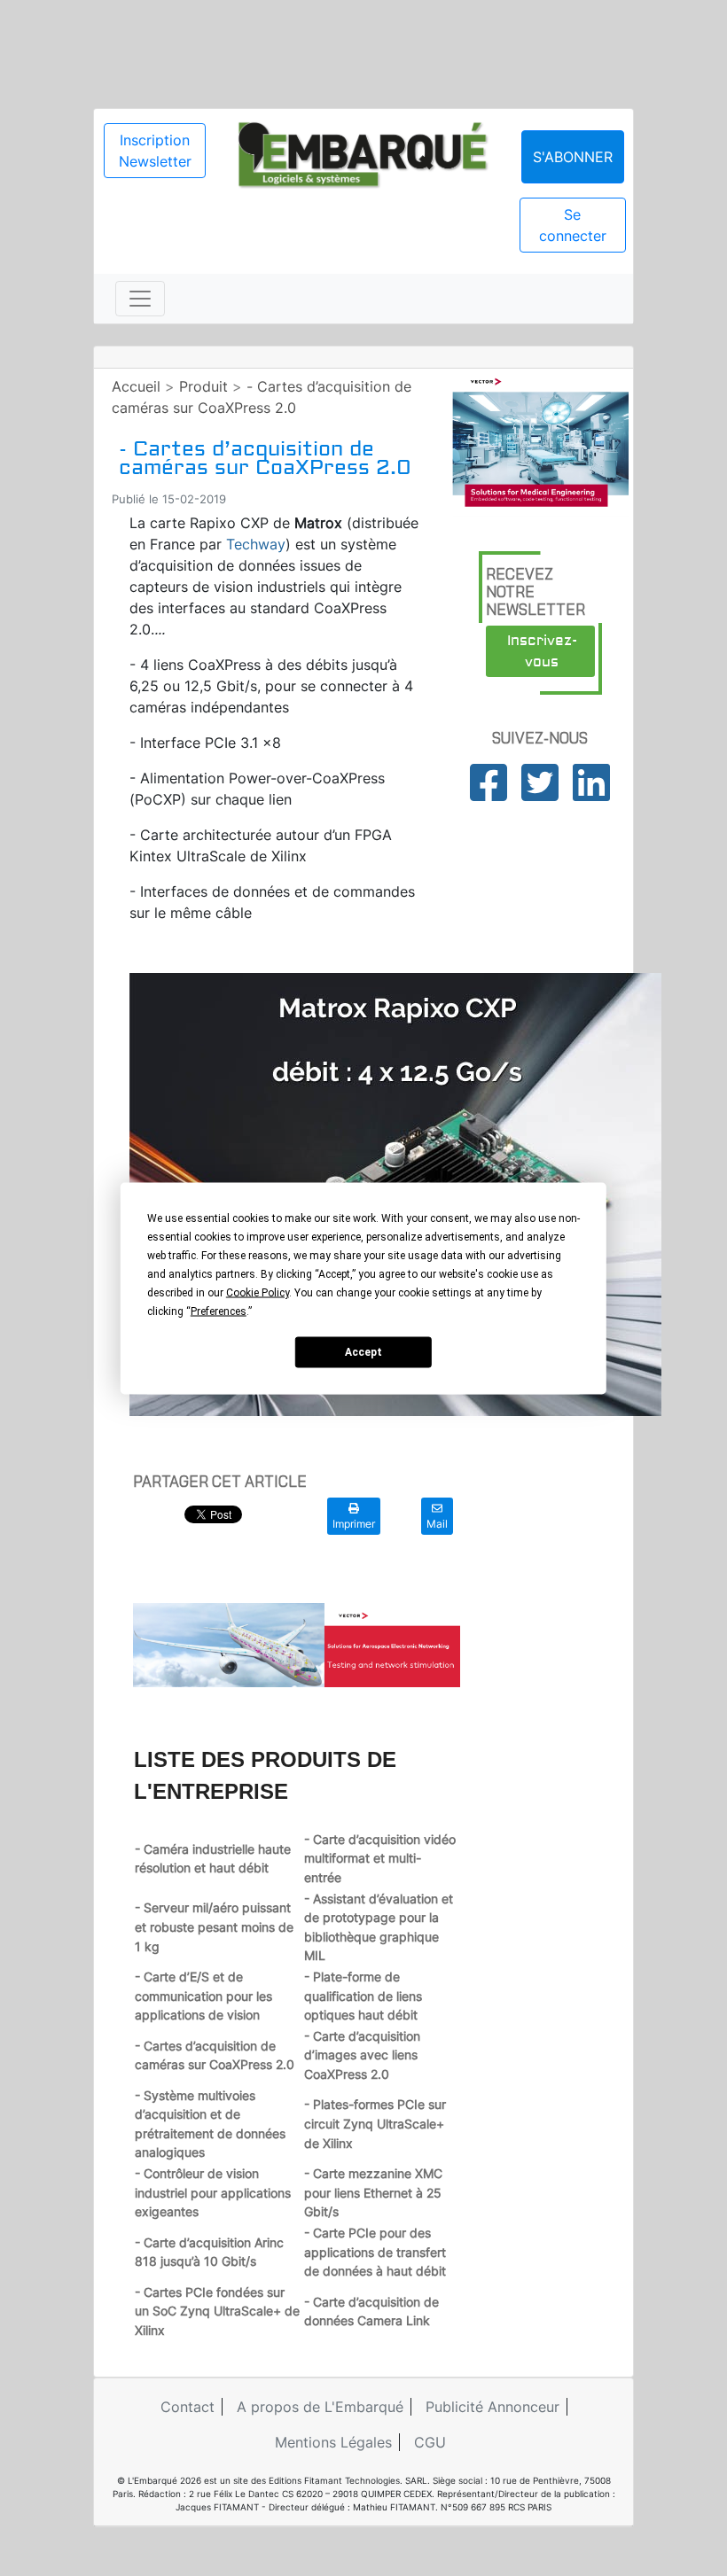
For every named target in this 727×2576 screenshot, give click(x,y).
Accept (363, 1352)
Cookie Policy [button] (258, 1292)
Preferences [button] (219, 1311)
